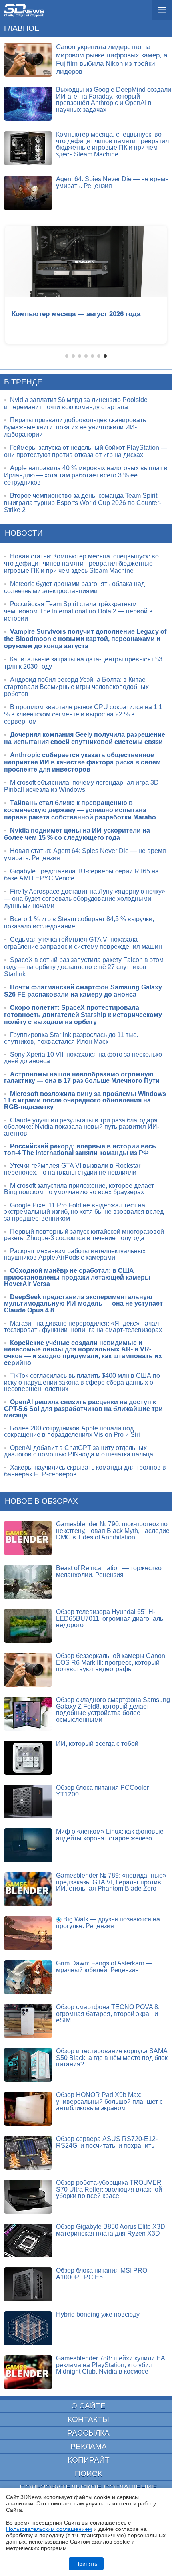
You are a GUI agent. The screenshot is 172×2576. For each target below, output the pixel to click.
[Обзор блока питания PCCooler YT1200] (28, 1801)
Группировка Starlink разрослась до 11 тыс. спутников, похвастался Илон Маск (71, 1038)
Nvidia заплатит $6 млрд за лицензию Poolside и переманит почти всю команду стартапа (76, 403)
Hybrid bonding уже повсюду (98, 2314)
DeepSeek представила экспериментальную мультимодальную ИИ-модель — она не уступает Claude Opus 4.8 (83, 1304)
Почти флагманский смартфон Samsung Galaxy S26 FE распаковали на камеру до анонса (83, 991)
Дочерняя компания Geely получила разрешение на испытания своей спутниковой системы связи (85, 738)
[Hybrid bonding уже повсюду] (28, 2328)
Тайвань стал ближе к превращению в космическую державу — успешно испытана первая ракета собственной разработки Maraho (80, 810)
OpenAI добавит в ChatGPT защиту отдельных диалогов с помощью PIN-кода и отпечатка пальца (79, 1451)
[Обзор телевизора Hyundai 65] (28, 1626)
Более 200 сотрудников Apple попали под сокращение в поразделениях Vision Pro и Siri (72, 1432)
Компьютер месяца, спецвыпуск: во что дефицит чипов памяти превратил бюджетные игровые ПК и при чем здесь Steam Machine (112, 144)
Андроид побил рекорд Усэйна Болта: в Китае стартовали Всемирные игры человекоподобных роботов (76, 687)
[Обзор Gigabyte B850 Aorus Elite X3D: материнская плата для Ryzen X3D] (28, 2241)
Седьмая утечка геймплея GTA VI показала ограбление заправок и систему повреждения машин (83, 943)
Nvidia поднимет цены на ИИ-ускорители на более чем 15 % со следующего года (77, 834)
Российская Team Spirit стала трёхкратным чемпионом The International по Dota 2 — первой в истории (78, 611)
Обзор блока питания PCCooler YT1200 (102, 1791)
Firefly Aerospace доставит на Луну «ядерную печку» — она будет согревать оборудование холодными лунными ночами (85, 899)
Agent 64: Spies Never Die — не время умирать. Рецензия (112, 182)
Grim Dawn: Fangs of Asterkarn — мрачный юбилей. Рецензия (104, 1967)
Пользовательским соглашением (49, 2529)
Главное (22, 28)
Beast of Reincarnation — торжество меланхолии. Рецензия (109, 1571)
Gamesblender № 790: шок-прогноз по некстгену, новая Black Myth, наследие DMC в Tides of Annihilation (113, 1531)
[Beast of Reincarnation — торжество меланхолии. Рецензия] (28, 1582)
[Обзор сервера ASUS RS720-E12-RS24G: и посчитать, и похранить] (28, 2153)
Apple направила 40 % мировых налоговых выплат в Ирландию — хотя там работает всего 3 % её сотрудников (86, 475)
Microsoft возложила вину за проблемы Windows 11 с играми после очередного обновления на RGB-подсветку (85, 1100)
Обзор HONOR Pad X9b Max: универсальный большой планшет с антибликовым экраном (109, 2101)
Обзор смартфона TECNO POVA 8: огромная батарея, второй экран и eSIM (108, 2014)
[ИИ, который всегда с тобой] (28, 1758)
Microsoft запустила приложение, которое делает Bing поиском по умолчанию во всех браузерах (79, 1189)
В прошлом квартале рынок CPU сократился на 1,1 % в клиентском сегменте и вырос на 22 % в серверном (83, 714)
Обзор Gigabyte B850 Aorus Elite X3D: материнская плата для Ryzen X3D (111, 2230)
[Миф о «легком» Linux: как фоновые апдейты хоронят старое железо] (28, 1845)
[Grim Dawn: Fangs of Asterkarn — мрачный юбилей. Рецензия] (28, 1977)
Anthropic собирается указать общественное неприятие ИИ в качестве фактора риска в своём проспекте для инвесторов (82, 762)
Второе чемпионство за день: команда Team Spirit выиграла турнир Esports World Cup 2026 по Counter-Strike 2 (83, 503)
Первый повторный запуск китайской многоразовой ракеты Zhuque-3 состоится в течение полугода (84, 1235)
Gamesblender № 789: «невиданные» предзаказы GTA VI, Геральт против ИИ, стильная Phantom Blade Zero (111, 1882)
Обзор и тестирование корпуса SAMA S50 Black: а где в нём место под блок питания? (112, 2058)
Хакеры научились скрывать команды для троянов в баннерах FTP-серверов (85, 1471)
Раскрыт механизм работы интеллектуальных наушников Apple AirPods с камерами (75, 1254)
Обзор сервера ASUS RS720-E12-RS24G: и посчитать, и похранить (107, 2142)
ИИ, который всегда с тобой (97, 1744)
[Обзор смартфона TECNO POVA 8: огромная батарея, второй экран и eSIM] (28, 2021)
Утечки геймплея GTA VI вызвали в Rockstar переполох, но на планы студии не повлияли (72, 1169)
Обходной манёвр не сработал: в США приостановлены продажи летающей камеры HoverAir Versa (77, 1277)
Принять (86, 2564)
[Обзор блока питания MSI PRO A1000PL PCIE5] (28, 2284)
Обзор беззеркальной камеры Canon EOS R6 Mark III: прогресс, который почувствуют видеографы (111, 1662)
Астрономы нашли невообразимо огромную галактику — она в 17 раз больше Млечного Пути (82, 1078)
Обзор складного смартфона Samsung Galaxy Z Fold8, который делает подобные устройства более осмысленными (113, 1710)
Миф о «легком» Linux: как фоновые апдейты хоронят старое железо (110, 1835)
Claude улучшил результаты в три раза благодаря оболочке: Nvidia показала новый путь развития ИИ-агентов (82, 1127)
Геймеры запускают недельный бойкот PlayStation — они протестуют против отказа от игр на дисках (86, 451)
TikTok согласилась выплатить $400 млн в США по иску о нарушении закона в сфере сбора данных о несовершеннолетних (82, 1382)
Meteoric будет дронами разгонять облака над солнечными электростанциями (74, 587)
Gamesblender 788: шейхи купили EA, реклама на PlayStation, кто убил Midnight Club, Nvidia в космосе (111, 2365)
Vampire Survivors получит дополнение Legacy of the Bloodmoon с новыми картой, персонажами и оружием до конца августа (85, 639)
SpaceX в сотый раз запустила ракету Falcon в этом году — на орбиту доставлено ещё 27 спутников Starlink (84, 967)
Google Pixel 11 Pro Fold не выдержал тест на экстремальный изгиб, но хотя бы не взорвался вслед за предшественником (84, 1212)
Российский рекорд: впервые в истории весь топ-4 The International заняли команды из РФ (80, 1150)
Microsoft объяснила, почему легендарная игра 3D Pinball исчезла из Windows (81, 786)
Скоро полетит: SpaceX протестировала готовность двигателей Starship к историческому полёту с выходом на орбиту (83, 1015)
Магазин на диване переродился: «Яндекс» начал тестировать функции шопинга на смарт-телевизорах (83, 1327)
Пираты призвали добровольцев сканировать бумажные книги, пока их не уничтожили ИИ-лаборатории (75, 427)
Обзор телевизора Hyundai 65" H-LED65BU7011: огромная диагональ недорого (110, 1618)
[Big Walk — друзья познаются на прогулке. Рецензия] (28, 1933)
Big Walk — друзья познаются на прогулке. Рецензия (108, 1923)
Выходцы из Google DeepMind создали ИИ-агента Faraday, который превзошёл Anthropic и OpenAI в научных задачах (114, 100)
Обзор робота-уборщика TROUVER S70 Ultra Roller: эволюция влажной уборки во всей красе (109, 2189)
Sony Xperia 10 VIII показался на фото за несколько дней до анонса (83, 1058)
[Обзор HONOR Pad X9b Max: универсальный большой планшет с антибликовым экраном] (28, 2109)
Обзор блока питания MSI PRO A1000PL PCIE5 (102, 2274)
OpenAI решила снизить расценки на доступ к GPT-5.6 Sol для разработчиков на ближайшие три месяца (83, 1409)
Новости (24, 533)
